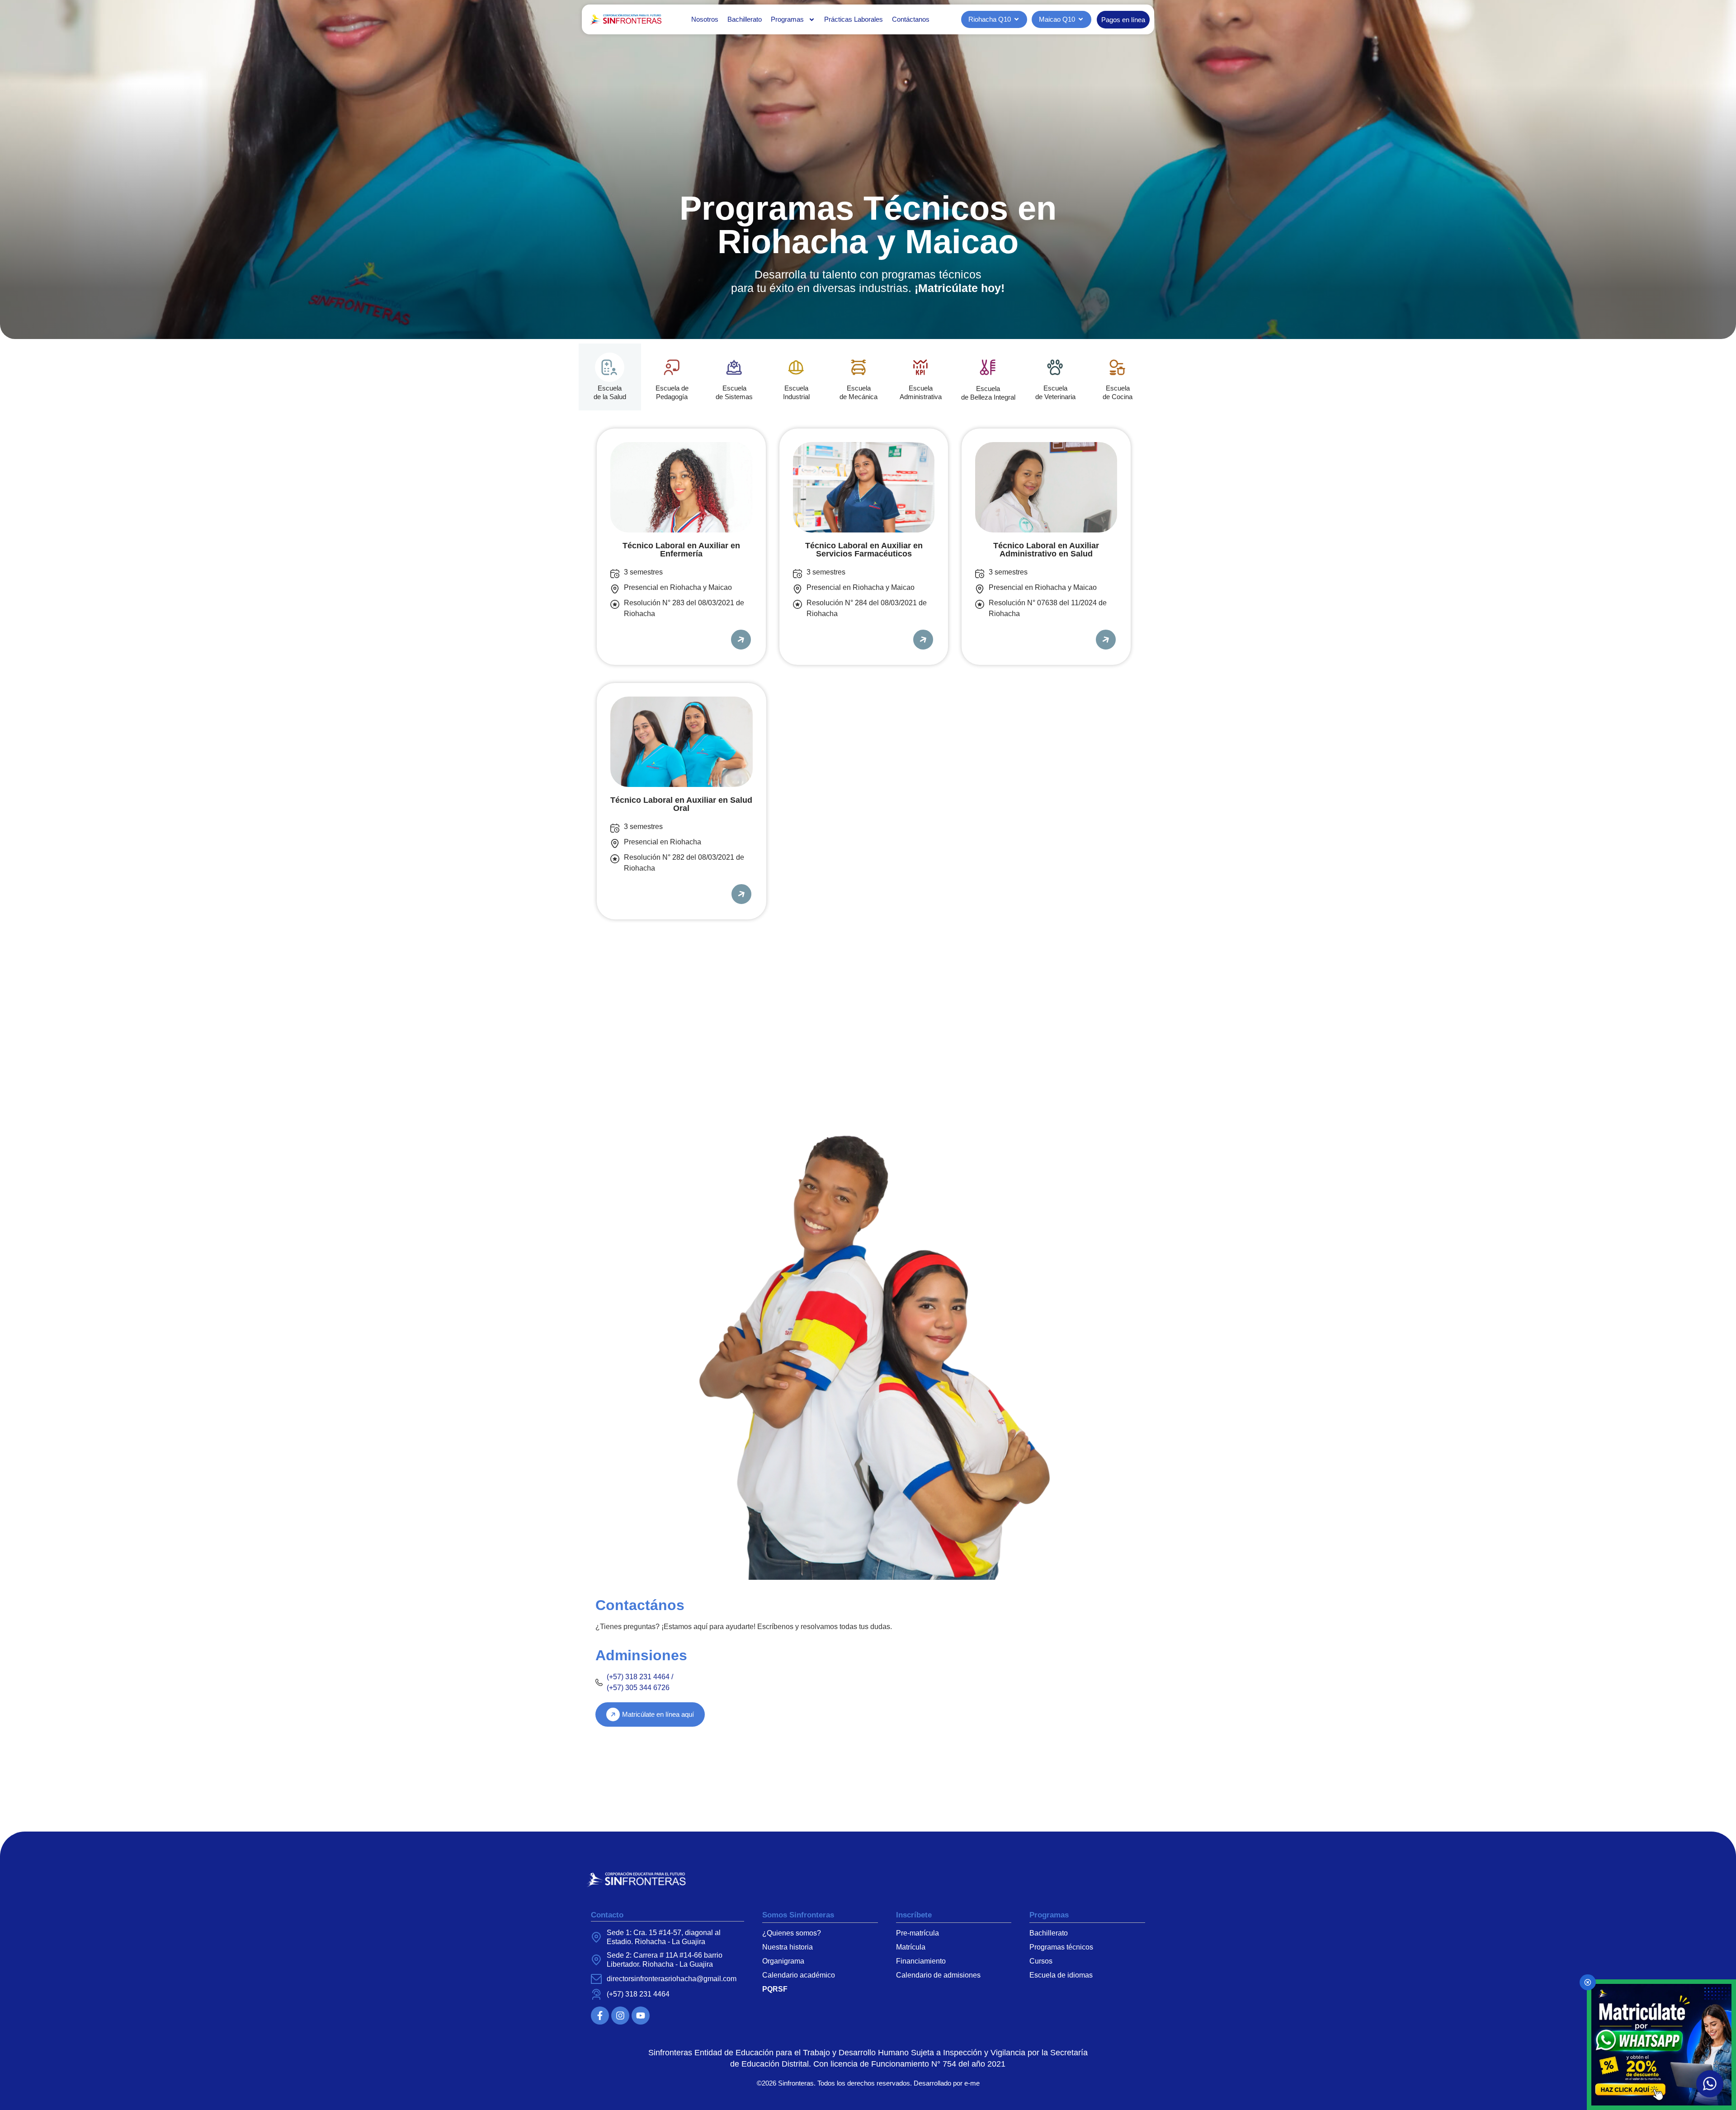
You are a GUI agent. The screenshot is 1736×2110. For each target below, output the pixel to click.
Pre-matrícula (918, 1933)
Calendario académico (799, 1975)
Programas (787, 19)
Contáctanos (911, 19)
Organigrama (783, 1961)
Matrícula (911, 1947)
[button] (1710, 2084)
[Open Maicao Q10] (1081, 20)
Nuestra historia (788, 1947)
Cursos (1041, 1961)
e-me (972, 2083)
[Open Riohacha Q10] (1017, 20)
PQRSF (775, 1989)
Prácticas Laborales (854, 19)
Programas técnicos (1061, 1947)
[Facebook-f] (600, 2016)
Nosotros (705, 19)
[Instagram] (620, 2016)
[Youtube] (641, 2016)
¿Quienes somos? (792, 1933)
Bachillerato (745, 19)
